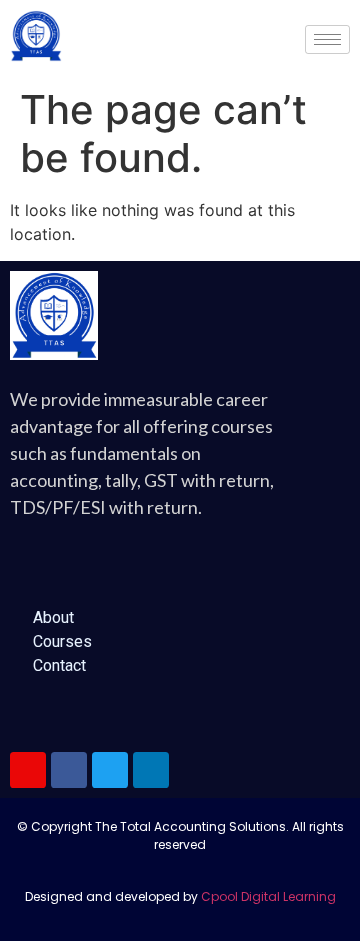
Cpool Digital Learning (268, 896)
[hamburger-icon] (327, 39)
